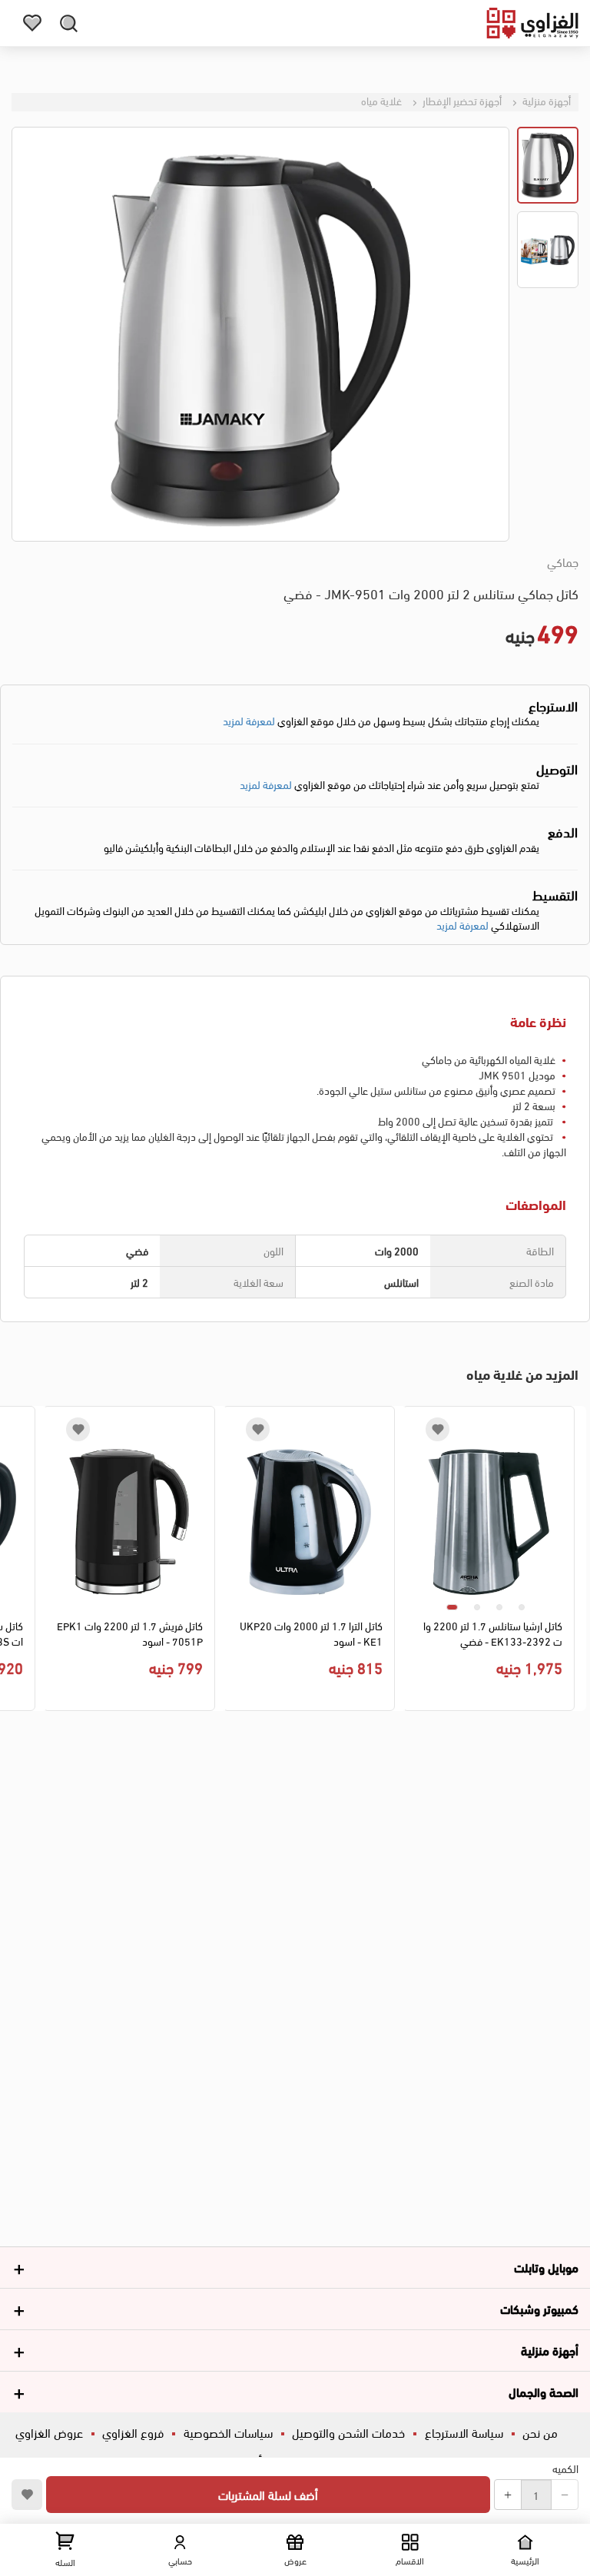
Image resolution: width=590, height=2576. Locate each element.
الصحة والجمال (544, 2391)
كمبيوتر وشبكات (539, 2308)
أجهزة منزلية (545, 100)
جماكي (563, 562)
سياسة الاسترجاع (464, 2432)
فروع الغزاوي (133, 2432)
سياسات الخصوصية (228, 2432)
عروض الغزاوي (49, 2432)
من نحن (540, 2432)
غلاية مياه (381, 100)
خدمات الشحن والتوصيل (348, 2432)
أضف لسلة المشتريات (268, 2494)
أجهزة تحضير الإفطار (461, 100)
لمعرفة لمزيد (249, 720)
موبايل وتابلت (546, 2267)
